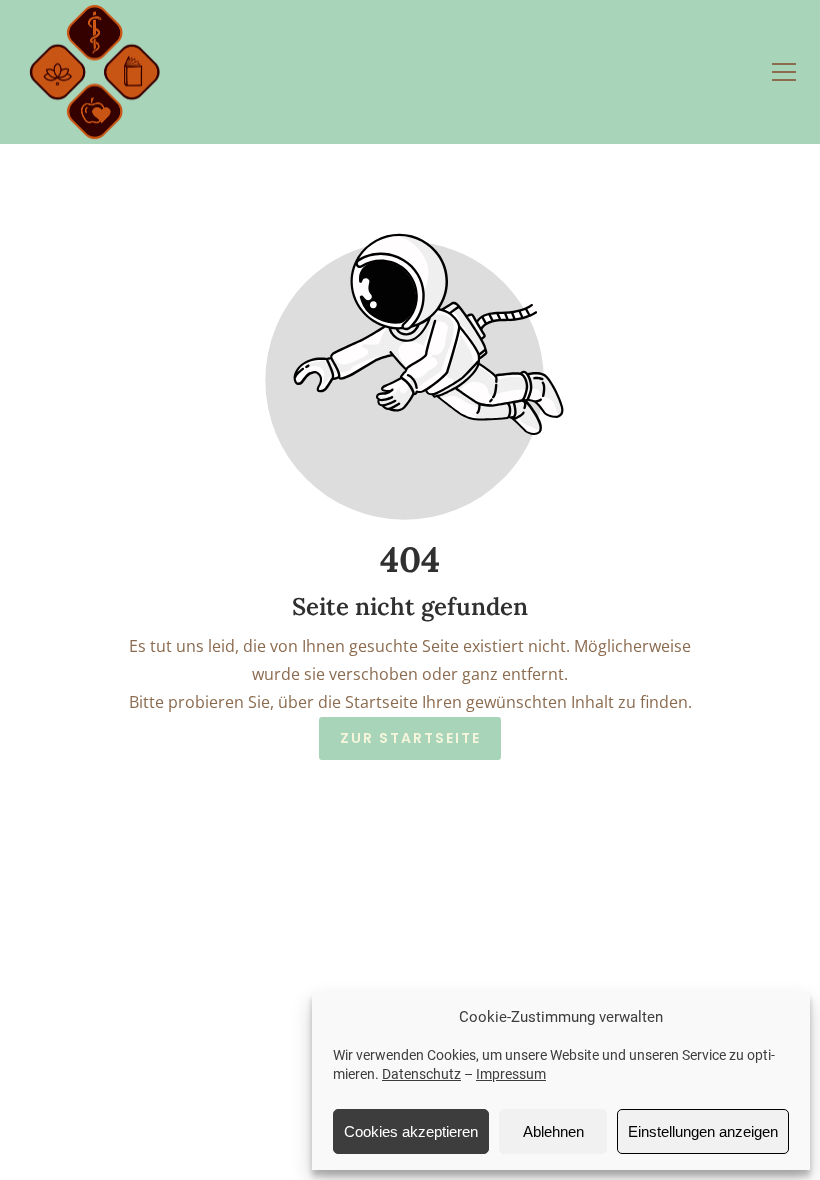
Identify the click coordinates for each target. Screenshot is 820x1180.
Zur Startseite (410, 739)
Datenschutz (421, 1074)
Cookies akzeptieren (411, 1131)
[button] (784, 72)
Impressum (511, 1074)
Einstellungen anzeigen (703, 1131)
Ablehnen (553, 1131)
